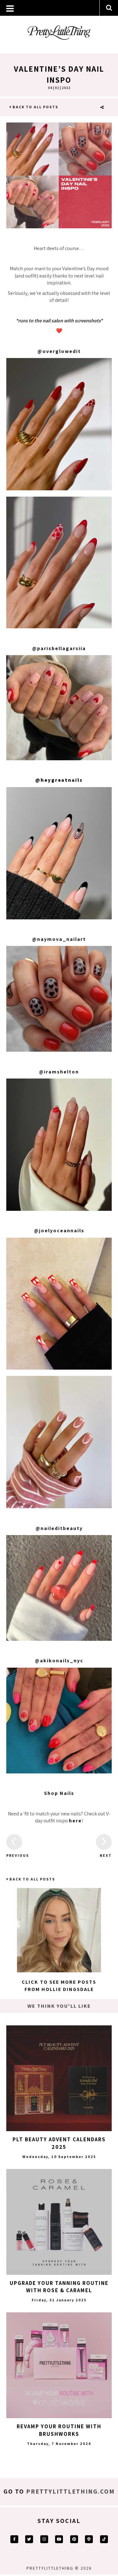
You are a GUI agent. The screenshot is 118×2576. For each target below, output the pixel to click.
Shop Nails (59, 1793)
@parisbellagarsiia (59, 648)
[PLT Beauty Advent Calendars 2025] (59, 2078)
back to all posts (35, 107)
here (75, 1821)
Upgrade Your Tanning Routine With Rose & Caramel (59, 2287)
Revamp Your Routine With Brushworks (59, 2430)
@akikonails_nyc (59, 1661)
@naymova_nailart (59, 939)
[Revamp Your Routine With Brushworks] (59, 2365)
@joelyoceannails (59, 1231)
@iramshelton (59, 1072)
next (106, 1855)
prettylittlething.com (70, 2491)
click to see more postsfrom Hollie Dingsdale (59, 1985)
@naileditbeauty (59, 1528)
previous (14, 1855)
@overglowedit (59, 351)
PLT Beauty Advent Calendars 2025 (59, 2143)
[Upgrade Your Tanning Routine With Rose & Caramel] (59, 2222)
